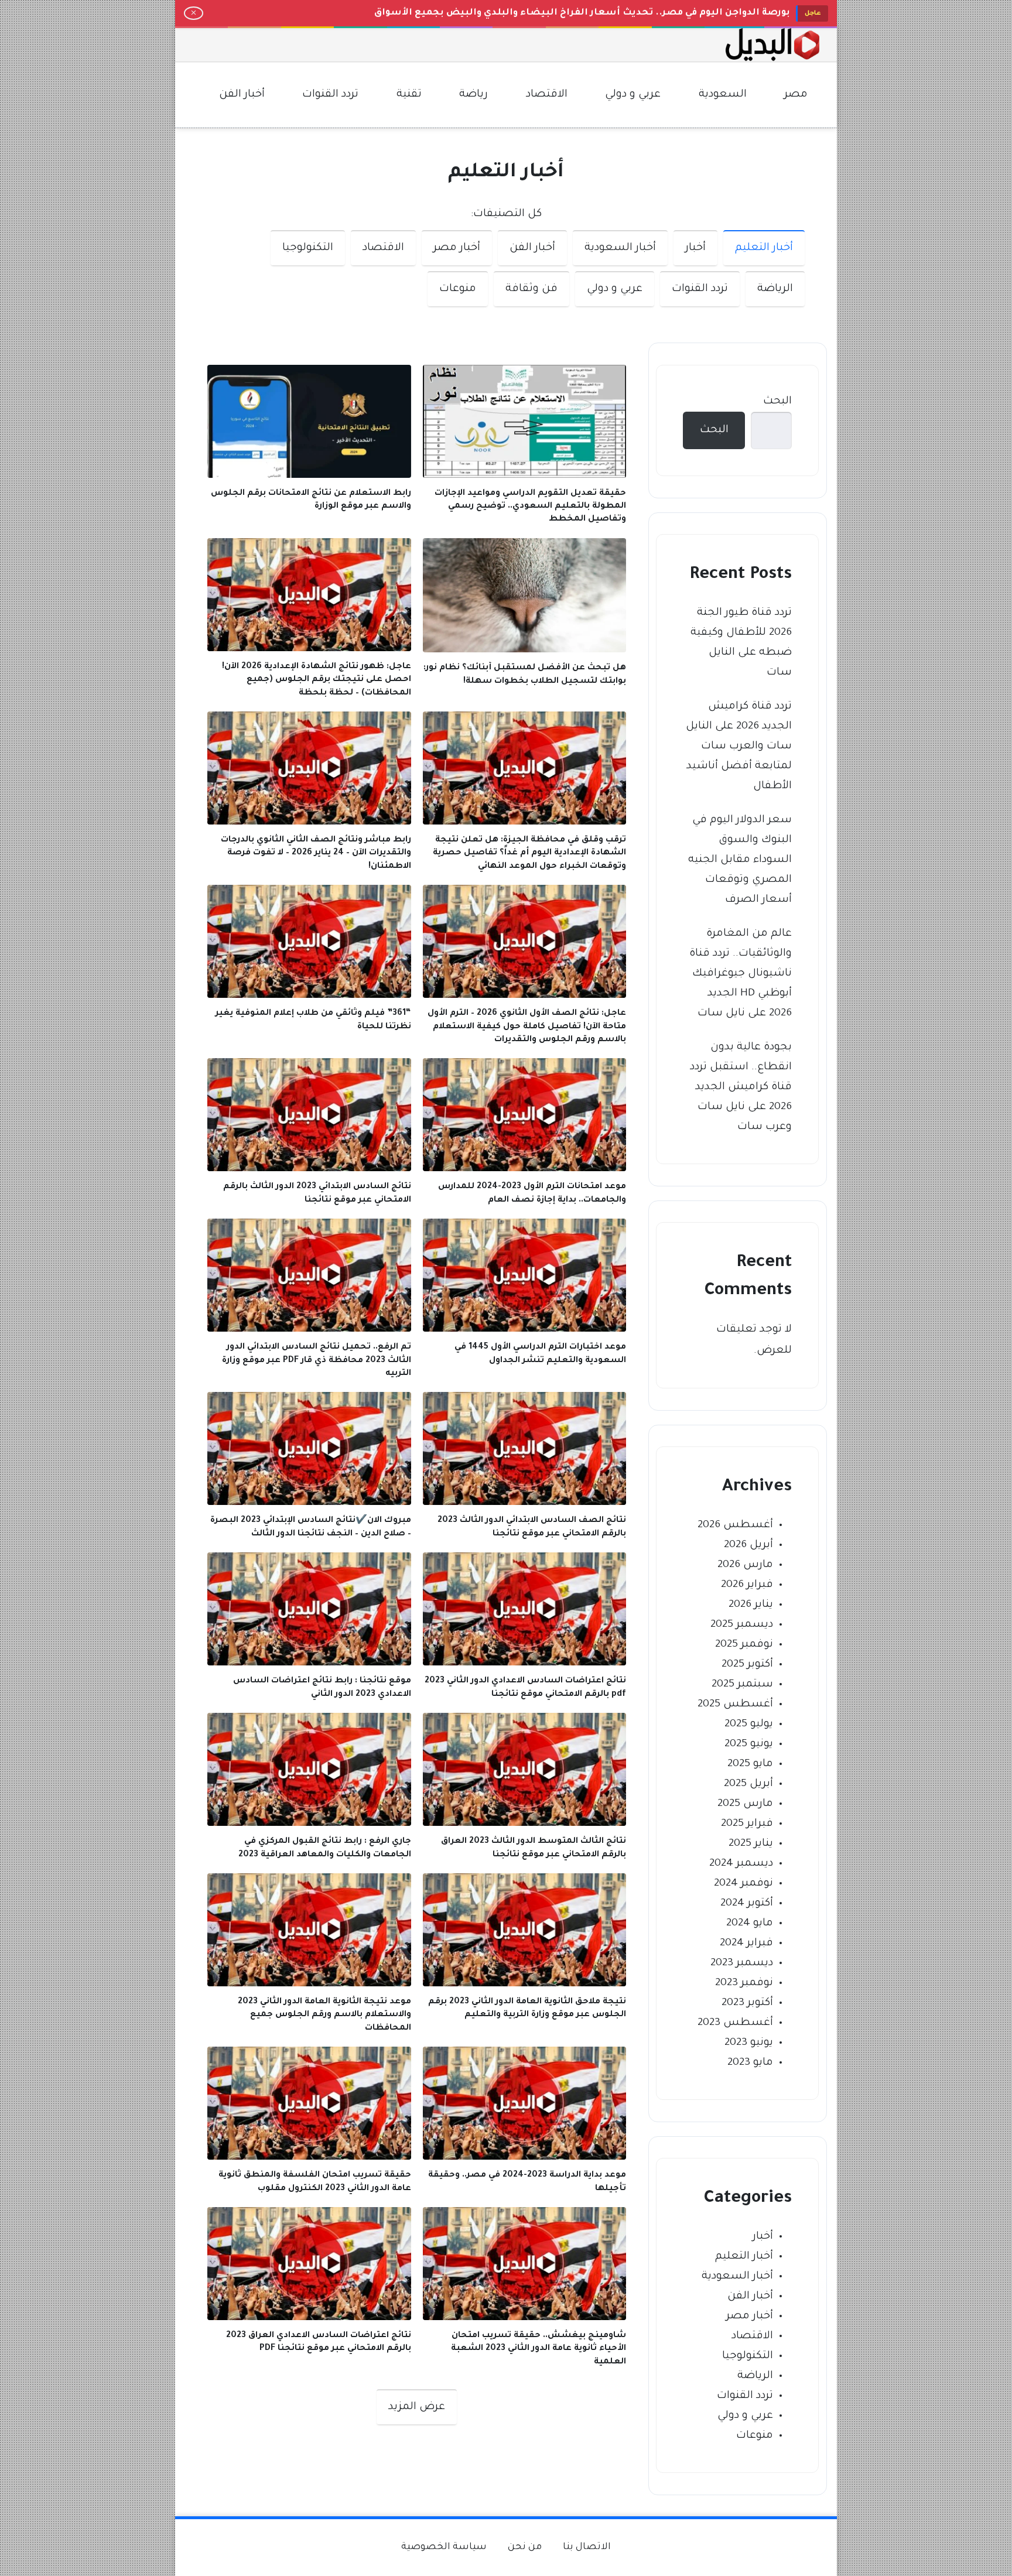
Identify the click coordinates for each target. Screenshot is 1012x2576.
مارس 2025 (745, 1804)
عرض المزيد (417, 2407)
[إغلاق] (194, 13)
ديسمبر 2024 (741, 1864)
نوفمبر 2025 (744, 1645)
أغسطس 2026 (735, 1525)
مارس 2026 (745, 1565)
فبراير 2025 (747, 1824)
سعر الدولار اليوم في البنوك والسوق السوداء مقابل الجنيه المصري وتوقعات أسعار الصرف (740, 860)
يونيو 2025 (749, 1744)
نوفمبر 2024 (743, 1884)
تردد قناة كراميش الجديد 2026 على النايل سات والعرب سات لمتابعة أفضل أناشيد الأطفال (739, 747)
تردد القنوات (700, 289)
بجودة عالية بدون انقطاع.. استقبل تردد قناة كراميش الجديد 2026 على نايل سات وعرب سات (741, 1087)
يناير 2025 (751, 1844)
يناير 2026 (751, 1605)
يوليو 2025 (749, 1725)
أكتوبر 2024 (747, 1904)
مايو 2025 (750, 1764)
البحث (777, 402)
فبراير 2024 (746, 1944)
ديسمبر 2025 (742, 1625)
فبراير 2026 (747, 1585)
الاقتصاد (383, 248)
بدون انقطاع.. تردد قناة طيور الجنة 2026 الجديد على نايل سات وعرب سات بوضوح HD (599, 13)
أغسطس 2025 (735, 1705)
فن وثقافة (531, 289)
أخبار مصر (457, 248)
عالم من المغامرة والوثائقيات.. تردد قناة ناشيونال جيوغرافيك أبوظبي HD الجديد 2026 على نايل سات (741, 974)
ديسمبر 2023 (742, 1963)
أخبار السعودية (620, 248)
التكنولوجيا (308, 248)
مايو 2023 (750, 2063)
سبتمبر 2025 (742, 1685)
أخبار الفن (532, 248)
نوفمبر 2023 (744, 1983)
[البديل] (772, 45)
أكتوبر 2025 (747, 1665)
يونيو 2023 (749, 2043)
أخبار (695, 248)
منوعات (458, 289)
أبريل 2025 (748, 1784)
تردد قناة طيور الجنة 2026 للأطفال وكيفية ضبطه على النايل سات (741, 643)
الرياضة (775, 289)
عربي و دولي (615, 289)
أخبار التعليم (764, 248)
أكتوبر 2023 (747, 2003)
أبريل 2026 (748, 1545)
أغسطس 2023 (735, 2023)
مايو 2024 (750, 1924)
